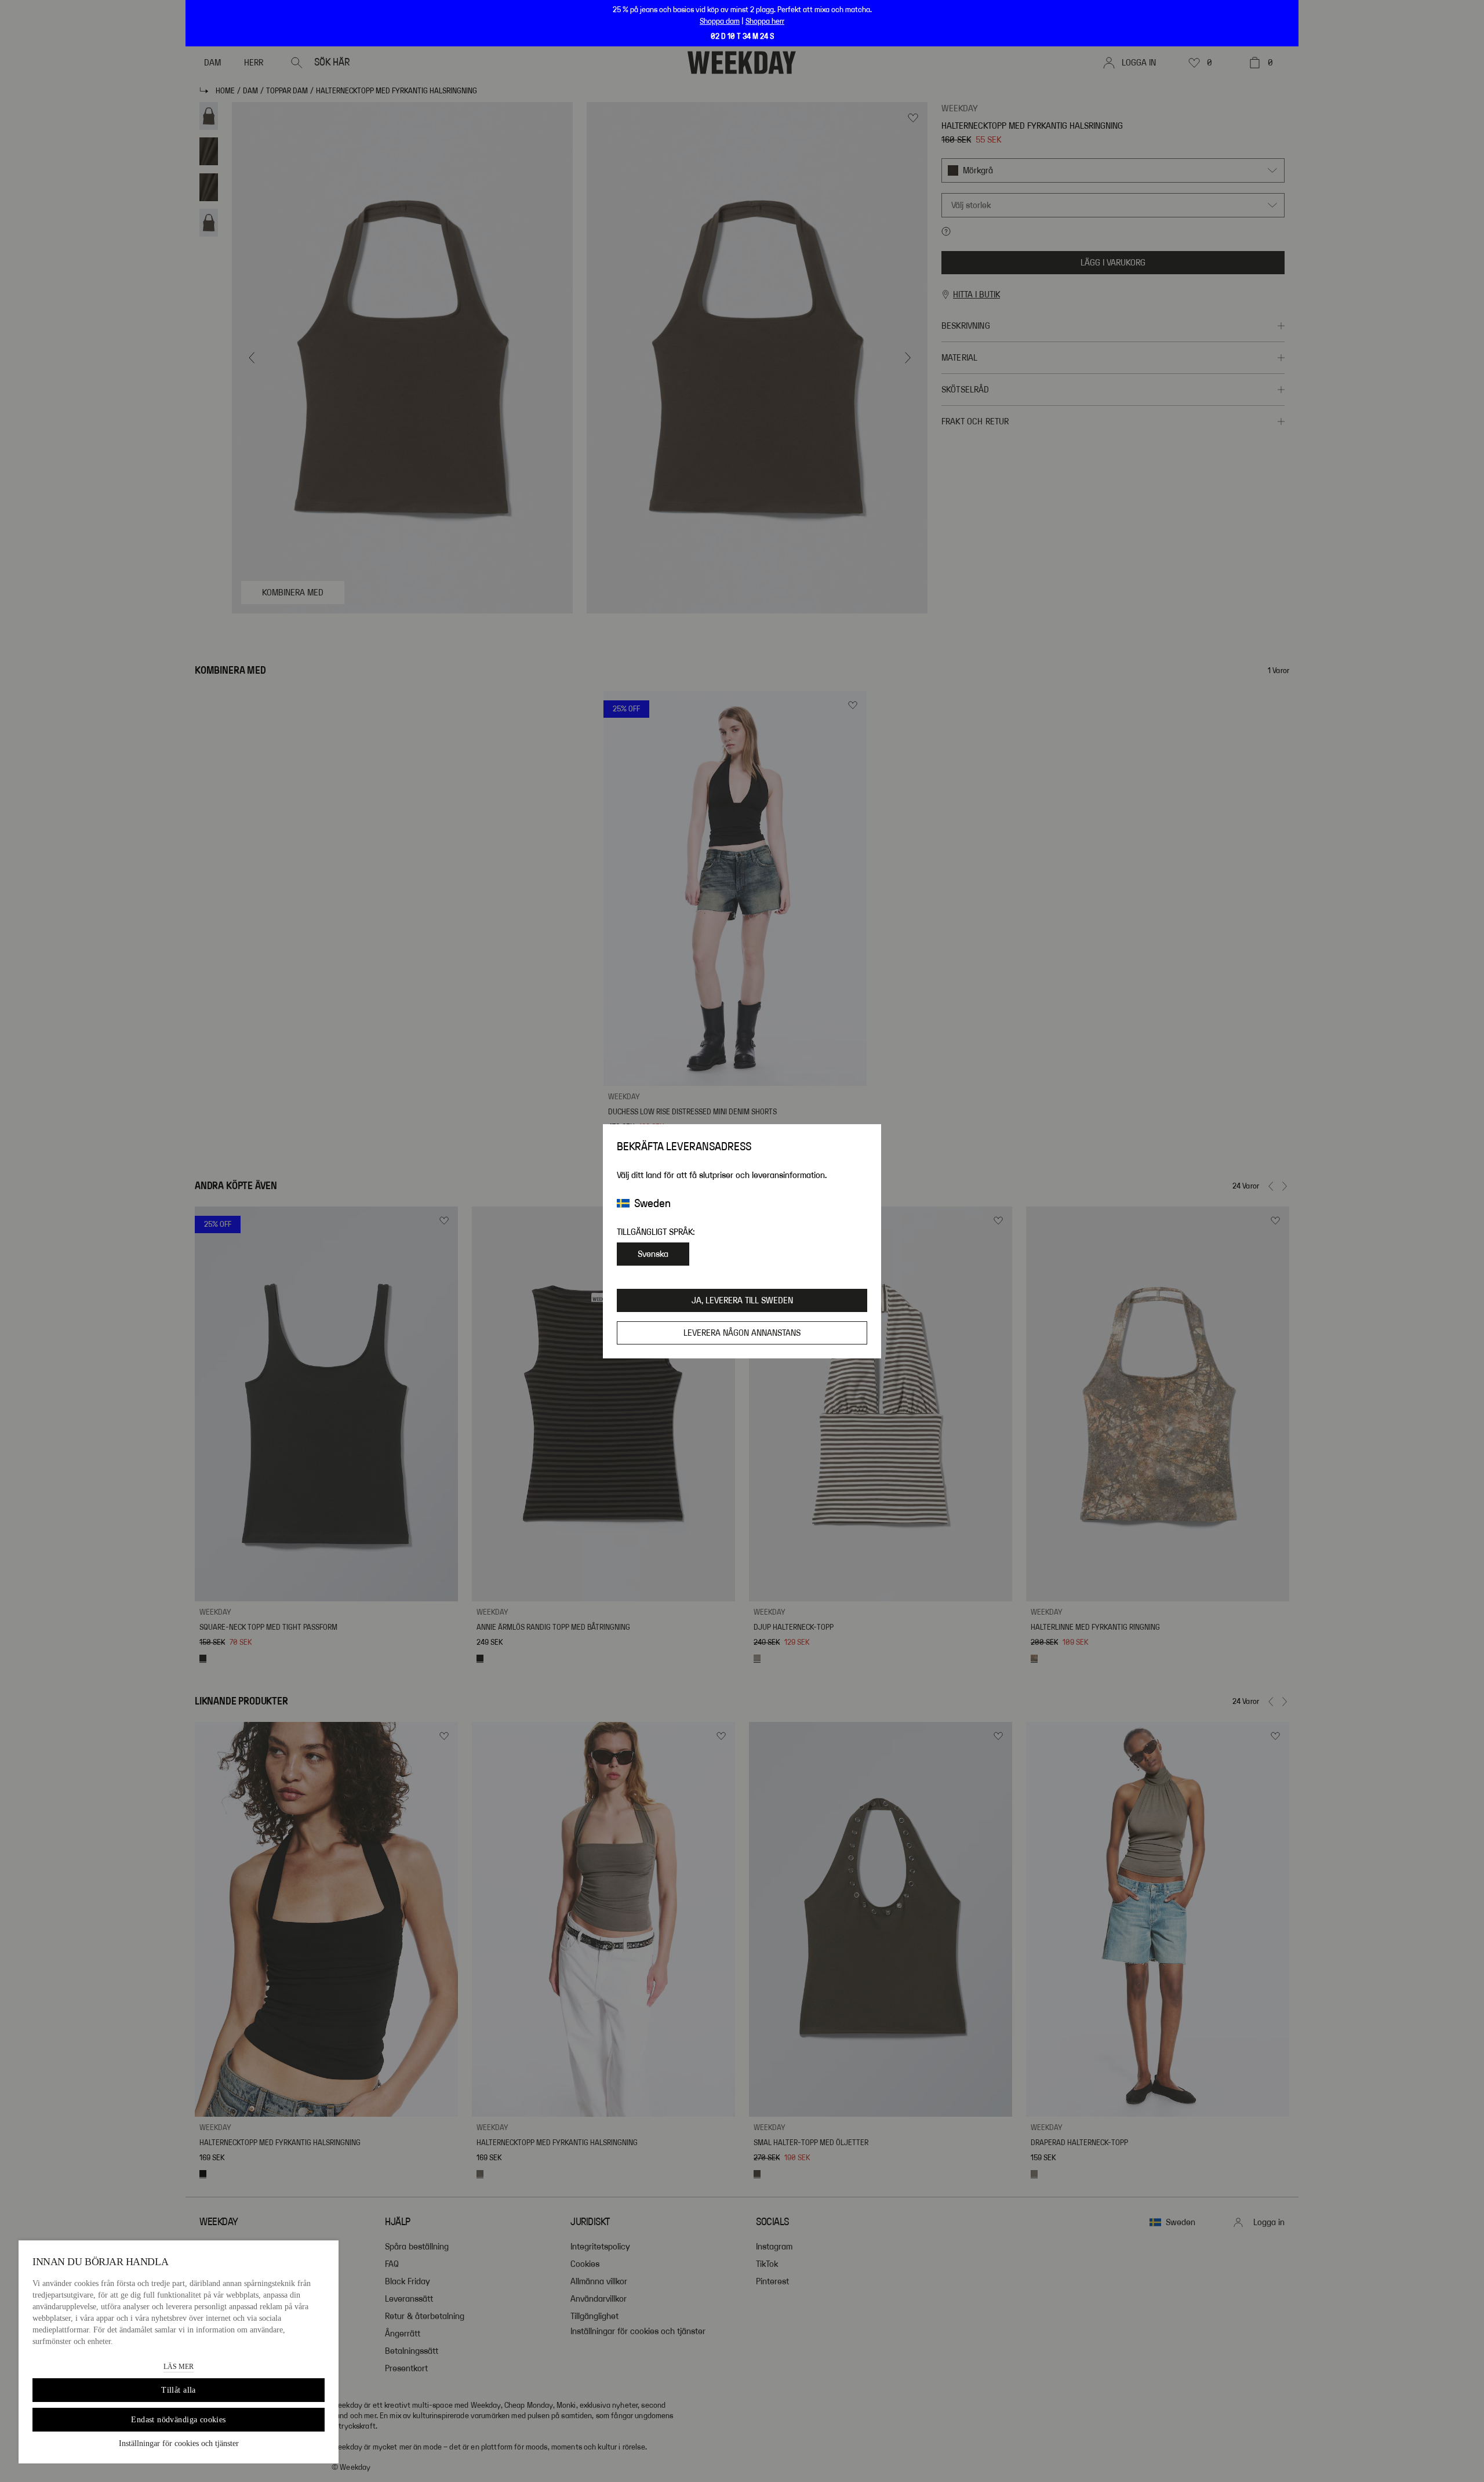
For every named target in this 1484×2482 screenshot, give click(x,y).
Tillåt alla (179, 2390)
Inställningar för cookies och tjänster (179, 2443)
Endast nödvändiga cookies (179, 2420)
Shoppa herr (765, 21)
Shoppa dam (720, 21)
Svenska (653, 1254)
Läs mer (179, 2367)
